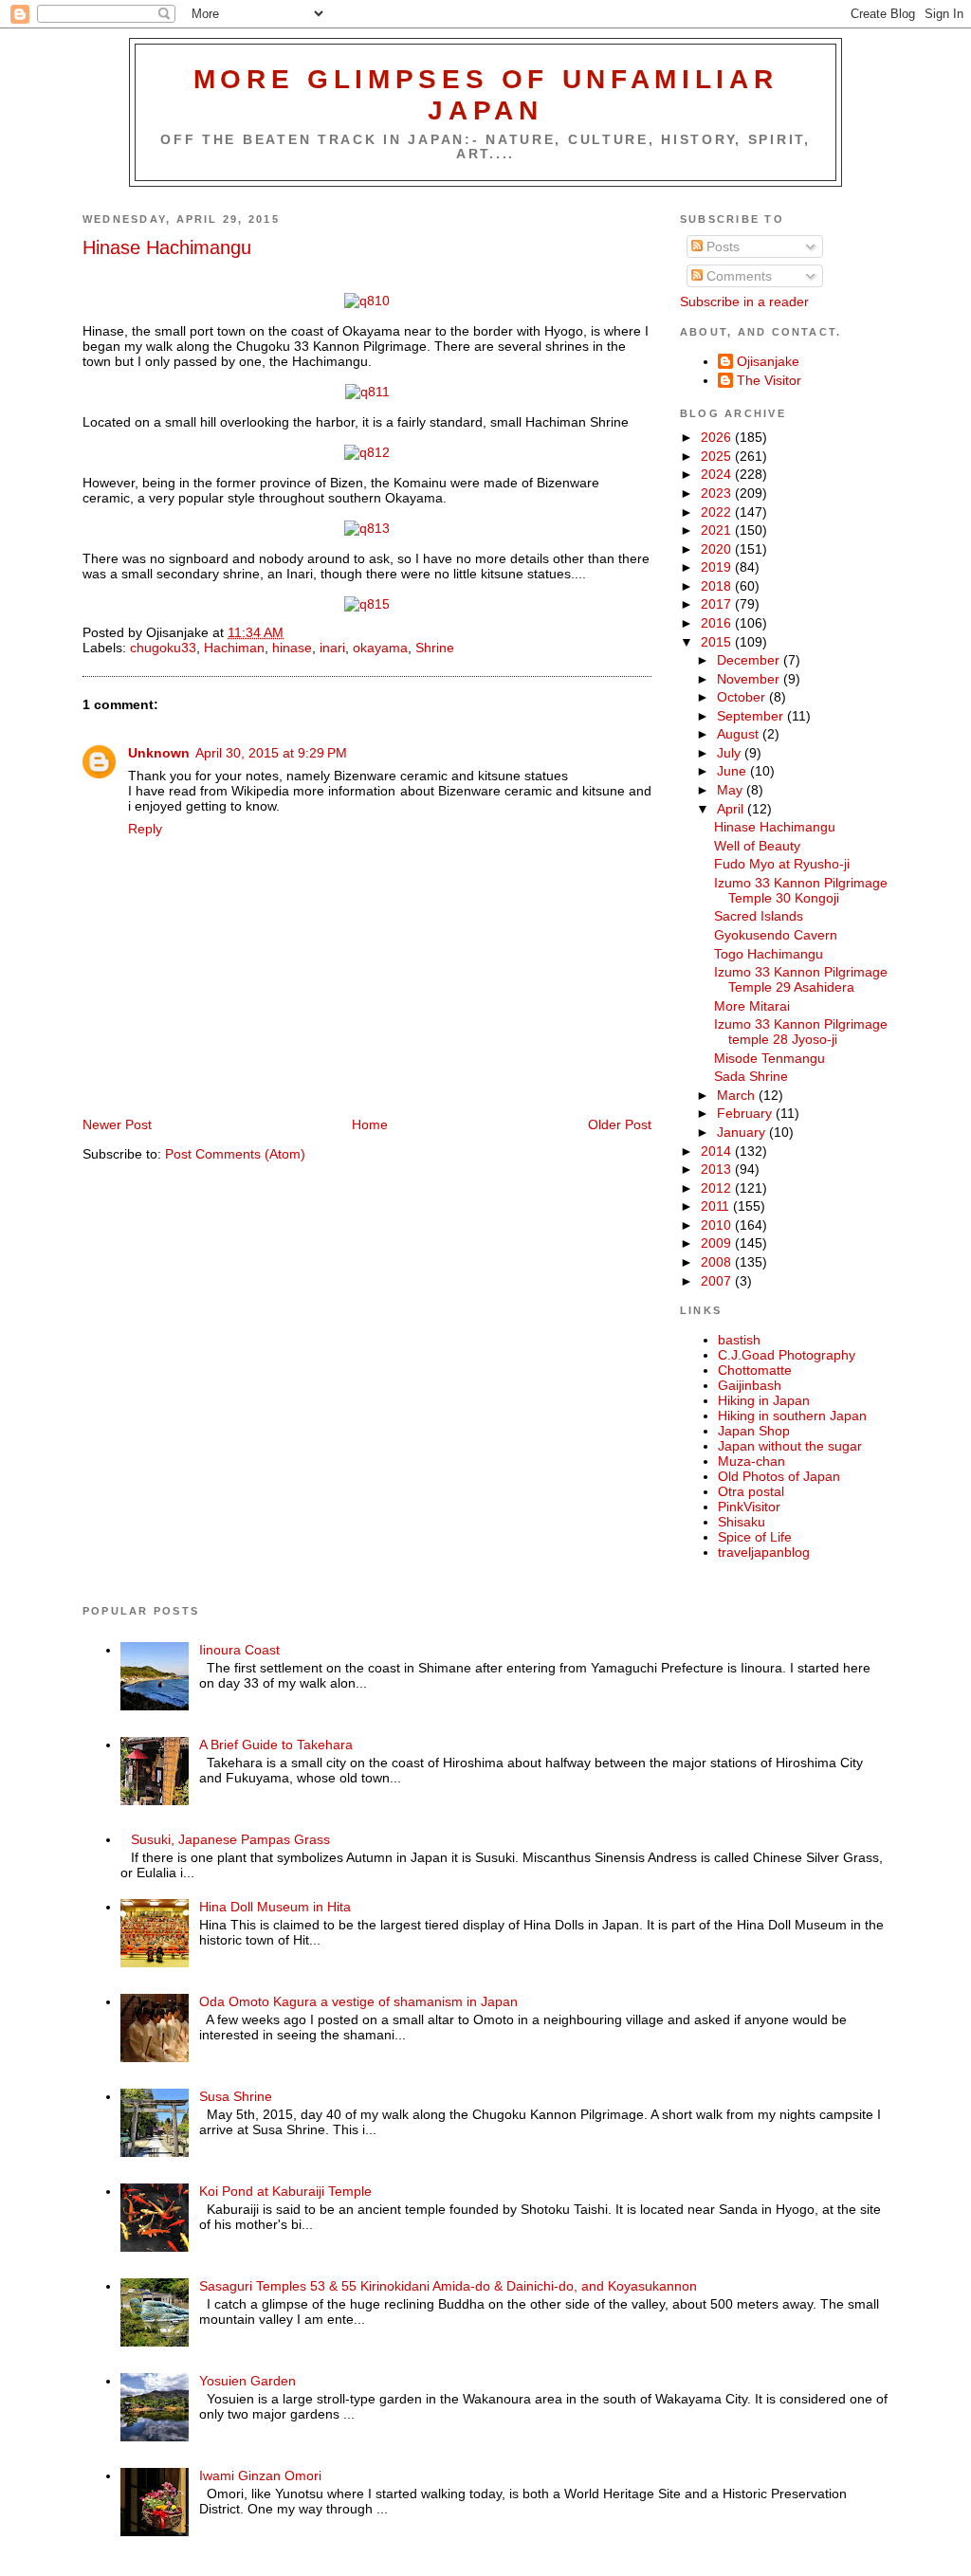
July (731, 753)
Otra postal (751, 1491)
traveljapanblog (764, 1552)
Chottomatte (755, 1370)
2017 (718, 604)
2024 (718, 474)
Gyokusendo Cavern (776, 935)
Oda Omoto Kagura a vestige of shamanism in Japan (358, 2001)
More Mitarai (752, 1006)
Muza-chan (751, 1461)
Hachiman (234, 648)
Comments (737, 276)
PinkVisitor (749, 1507)
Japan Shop (754, 1431)
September (752, 716)
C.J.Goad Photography (787, 1355)
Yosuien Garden (247, 2381)
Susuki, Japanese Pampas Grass (230, 1839)
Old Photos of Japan (779, 1476)
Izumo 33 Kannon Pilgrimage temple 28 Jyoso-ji (801, 1032)
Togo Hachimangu (769, 954)
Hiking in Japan (764, 1400)
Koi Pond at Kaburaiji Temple (285, 2191)
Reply (145, 829)
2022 (718, 512)
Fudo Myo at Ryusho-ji (782, 864)
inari (332, 648)
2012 (718, 1188)
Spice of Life (755, 1537)
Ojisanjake (768, 361)
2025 (718, 456)
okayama (380, 648)
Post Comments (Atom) (235, 1154)
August (740, 734)
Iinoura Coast (239, 1650)
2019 (718, 567)
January (743, 1132)
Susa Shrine (236, 2096)
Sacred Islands (759, 916)
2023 (718, 493)
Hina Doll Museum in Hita (275, 1907)
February (746, 1113)
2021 (718, 530)
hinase (292, 648)
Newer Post (117, 1124)
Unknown (159, 753)
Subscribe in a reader (744, 301)
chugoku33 (163, 648)
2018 (718, 586)
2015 (718, 642)
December (750, 660)
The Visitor (769, 380)
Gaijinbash (750, 1385)
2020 (718, 549)
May (732, 790)
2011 (717, 1206)
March (738, 1095)
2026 (718, 437)
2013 (718, 1169)
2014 (718, 1151)
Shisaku (742, 1522)
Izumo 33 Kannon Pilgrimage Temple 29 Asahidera (801, 979)
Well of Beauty (757, 846)
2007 (718, 1281)
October (743, 697)
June (733, 771)
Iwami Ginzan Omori (260, 2476)
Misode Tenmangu (769, 1058)
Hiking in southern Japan (792, 1416)
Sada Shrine (751, 1076)
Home (370, 1124)
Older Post (620, 1124)
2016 (718, 623)
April (732, 809)
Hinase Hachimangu (167, 247)
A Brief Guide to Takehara (276, 1745)
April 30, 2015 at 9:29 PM (271, 753)
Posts (721, 247)
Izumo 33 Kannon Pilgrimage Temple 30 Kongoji (801, 890)
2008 (718, 1262)
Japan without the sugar (790, 1446)
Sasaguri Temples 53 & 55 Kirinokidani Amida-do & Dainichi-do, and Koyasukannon (448, 2286)
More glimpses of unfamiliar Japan (486, 94)
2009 (718, 1243)
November (750, 679)
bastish (739, 1340)
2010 (718, 1225)
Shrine (435, 648)
